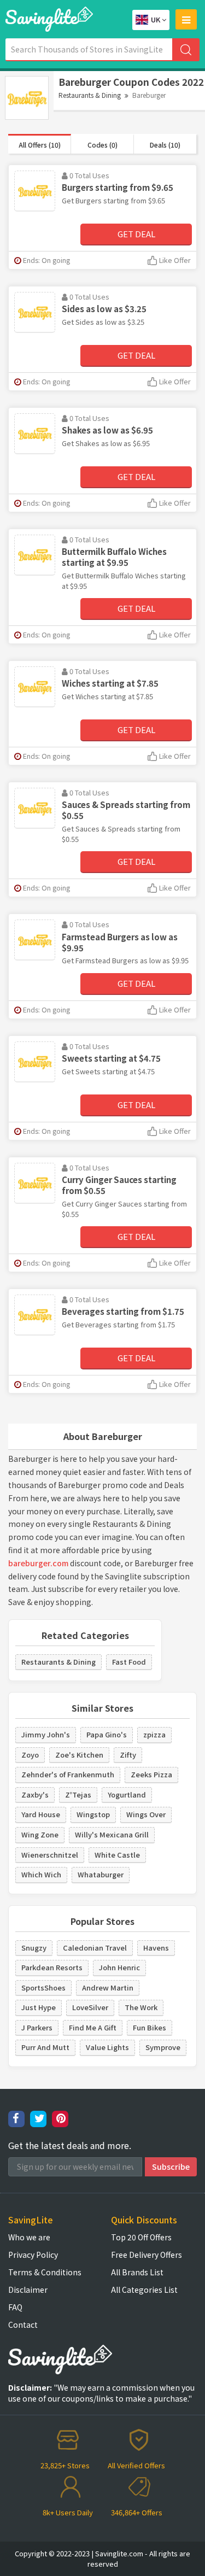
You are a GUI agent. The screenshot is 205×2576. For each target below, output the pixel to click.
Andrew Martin (108, 1987)
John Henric (119, 1967)
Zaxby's (35, 1795)
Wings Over (146, 1814)
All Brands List (137, 2272)
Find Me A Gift (93, 2027)
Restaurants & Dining (90, 95)
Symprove (163, 2047)
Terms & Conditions (45, 2272)
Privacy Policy (33, 2255)
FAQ (15, 2307)
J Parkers (37, 2027)
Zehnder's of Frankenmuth (68, 1774)
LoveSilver (90, 2007)
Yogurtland (127, 1795)
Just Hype (39, 2007)
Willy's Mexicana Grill (112, 1834)
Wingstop (93, 1814)
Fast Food (129, 1662)
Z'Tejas (78, 1795)
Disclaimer (28, 2290)
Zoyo (30, 1755)
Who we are (29, 2237)
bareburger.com (38, 1563)
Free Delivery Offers (147, 2255)
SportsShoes (43, 1987)
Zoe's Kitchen (79, 1755)
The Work (141, 2007)
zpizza (154, 1734)
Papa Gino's (107, 1734)
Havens (156, 1948)
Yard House (41, 1814)
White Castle (117, 1855)
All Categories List (144, 2290)
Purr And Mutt (45, 2047)
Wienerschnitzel (50, 1855)
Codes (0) (102, 145)
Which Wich (41, 1874)
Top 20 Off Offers (141, 2237)
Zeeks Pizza (151, 1774)
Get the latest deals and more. (70, 2145)
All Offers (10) (40, 145)
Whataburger (101, 1874)
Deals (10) (165, 145)
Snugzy (34, 1948)
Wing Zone (40, 1834)
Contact (23, 2325)
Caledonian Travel (95, 1948)
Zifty (128, 1755)
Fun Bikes (150, 2027)
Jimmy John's (46, 1734)
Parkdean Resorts (52, 1967)
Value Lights (107, 2047)
